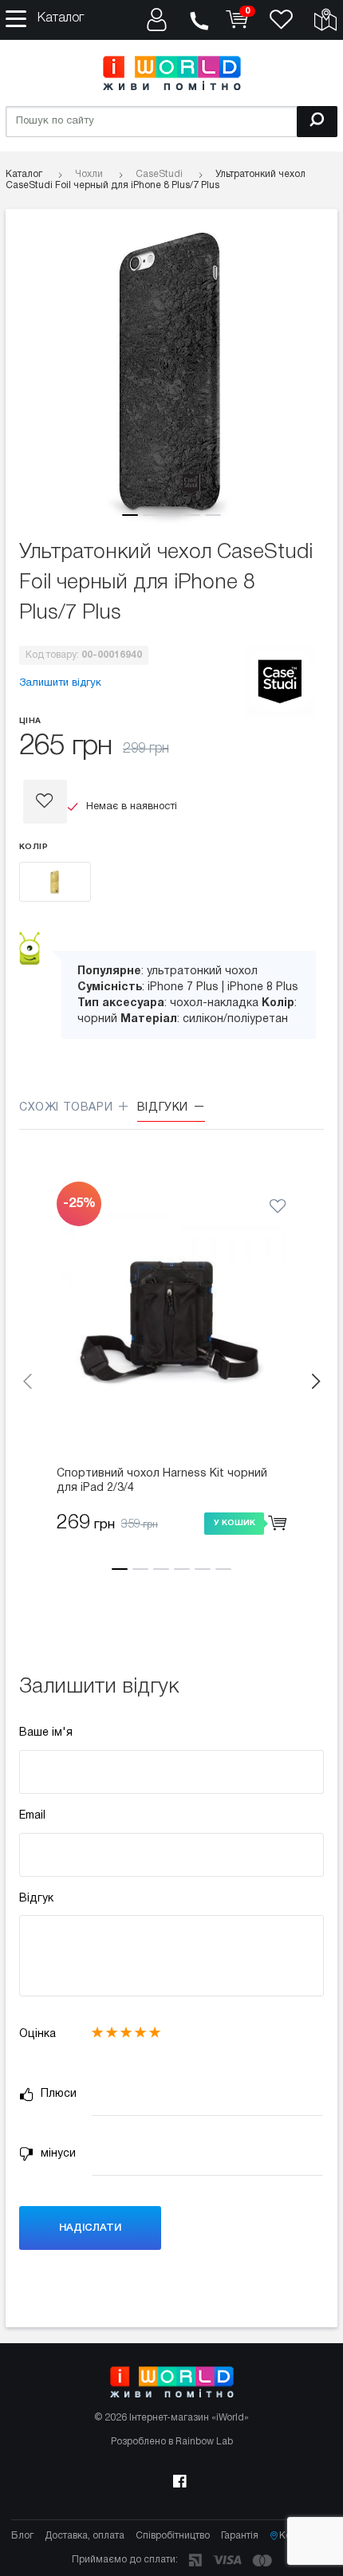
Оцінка (37, 2034)
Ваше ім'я (46, 1733)
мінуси (57, 2154)
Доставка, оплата (85, 2536)
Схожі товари (68, 1108)
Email (32, 1816)
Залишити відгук (60, 683)
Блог (22, 2536)
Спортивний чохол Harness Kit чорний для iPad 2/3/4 (162, 1481)
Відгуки (165, 1108)
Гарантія (240, 2536)
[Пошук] (317, 122)
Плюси (57, 2094)
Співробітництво (173, 2536)
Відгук (36, 1899)
